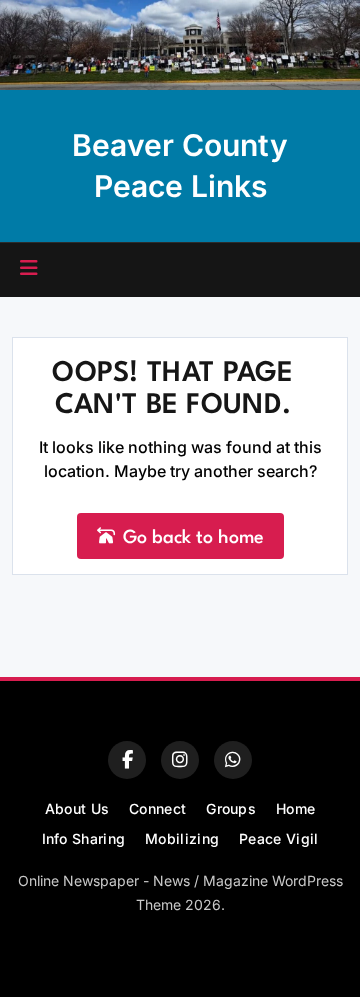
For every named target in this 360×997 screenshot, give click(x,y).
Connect (157, 808)
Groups (231, 808)
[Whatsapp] (233, 760)
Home (295, 808)
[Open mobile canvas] (29, 268)
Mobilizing (182, 838)
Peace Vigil (278, 838)
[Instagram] (180, 760)
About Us (77, 808)
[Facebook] (127, 760)
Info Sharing (84, 838)
